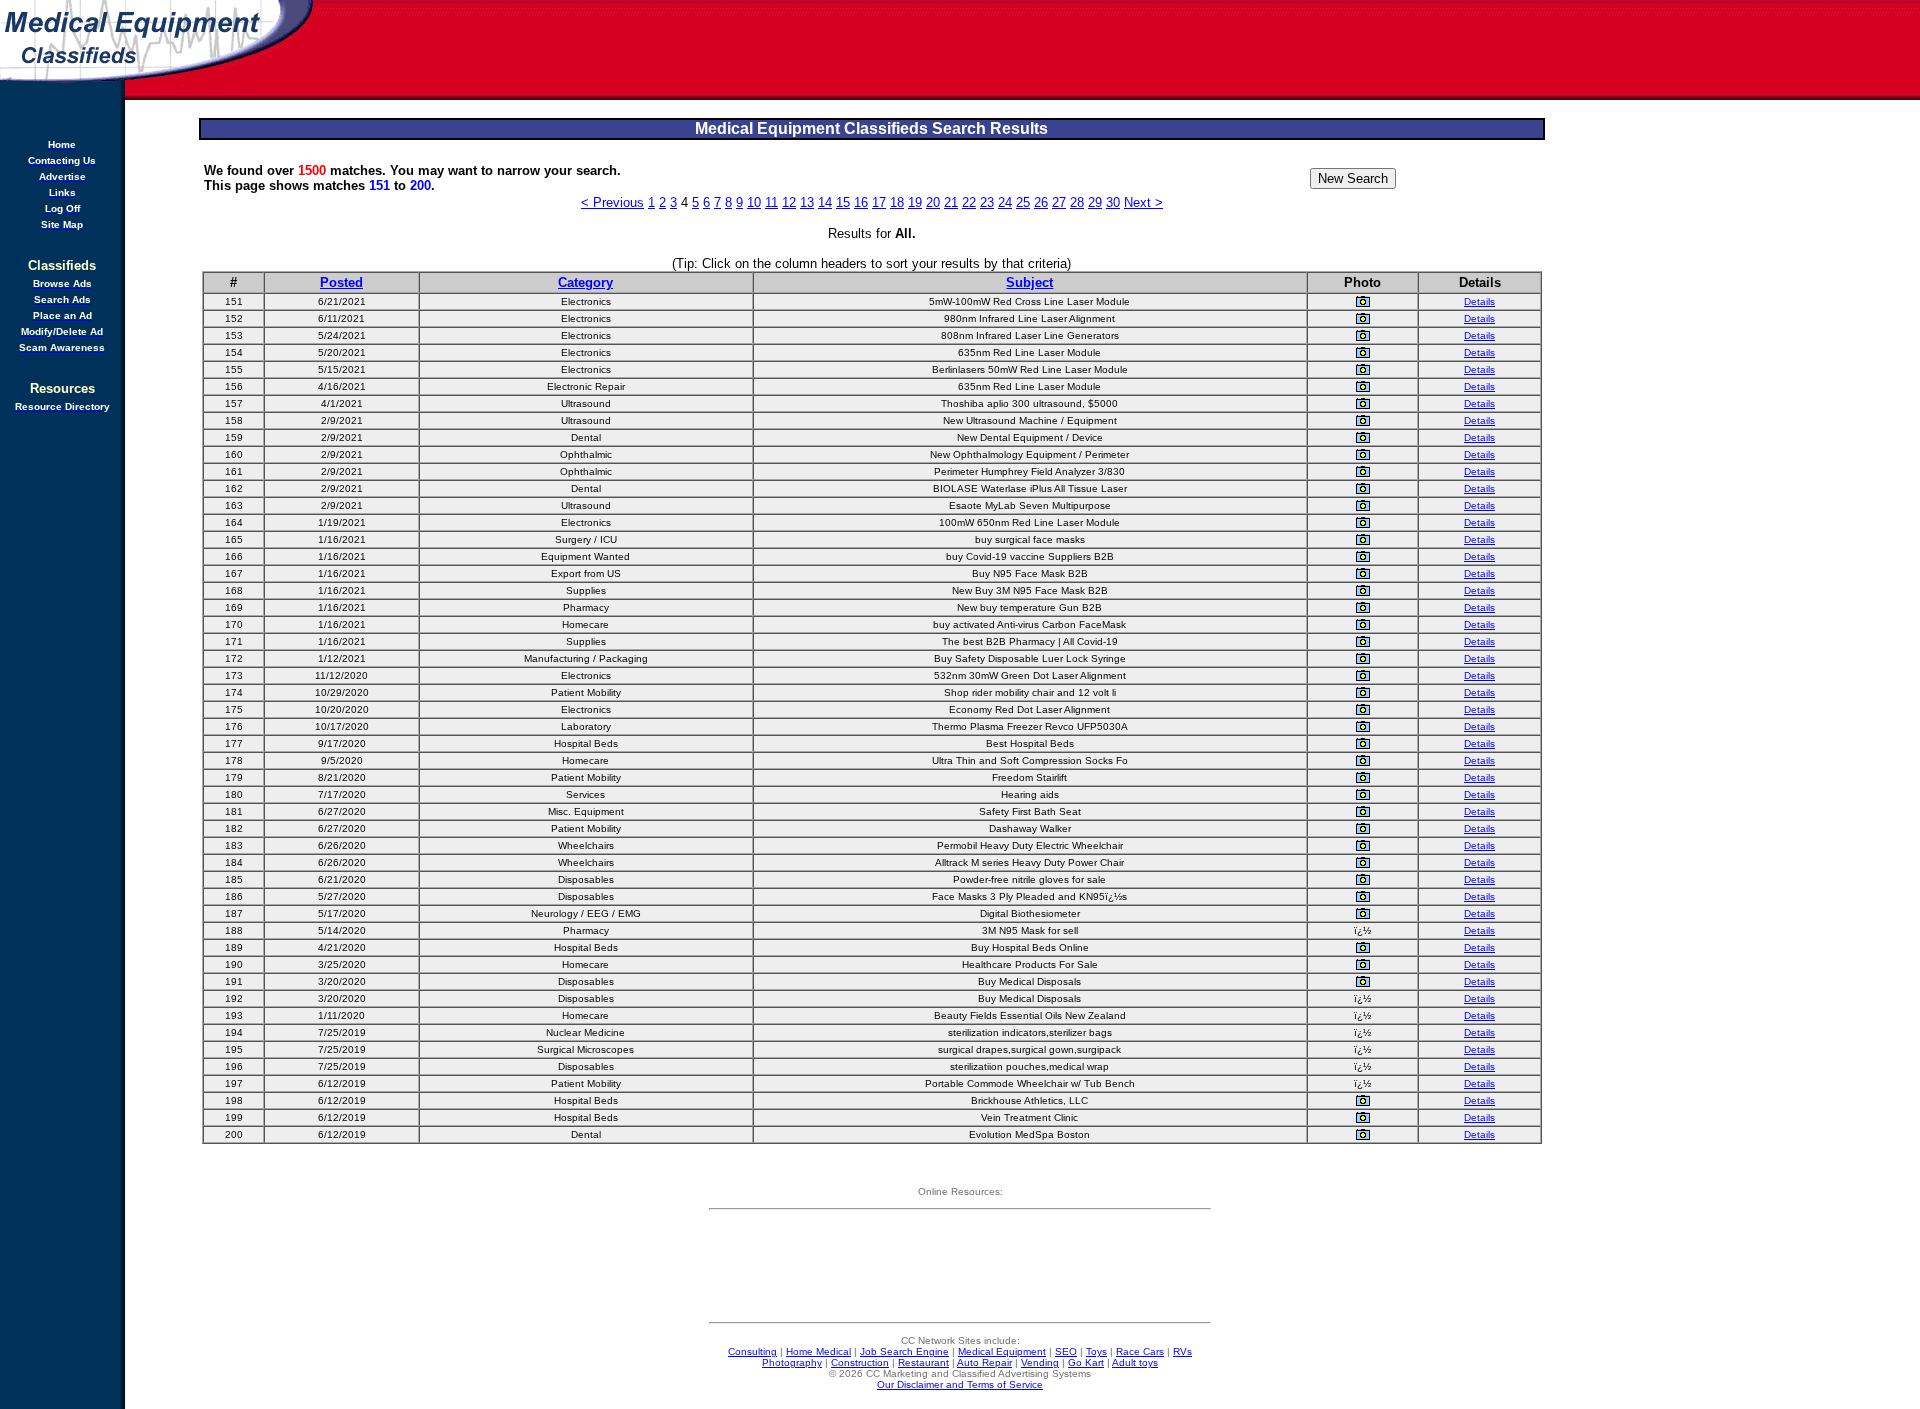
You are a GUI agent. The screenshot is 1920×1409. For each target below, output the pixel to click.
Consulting (752, 1351)
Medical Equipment (1002, 1351)
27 (1059, 202)
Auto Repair (984, 1362)
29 (1095, 202)
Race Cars (1140, 1351)
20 (933, 202)
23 (987, 202)
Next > (1143, 202)
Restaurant (923, 1362)
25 (1023, 202)
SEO (1066, 1351)
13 (807, 202)
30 (1113, 202)
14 (825, 202)
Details (1479, 301)
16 (861, 202)
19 (915, 202)
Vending (1040, 1362)
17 (879, 202)
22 (969, 202)
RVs (1182, 1351)
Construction (860, 1362)
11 (771, 202)
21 (951, 202)
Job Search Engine (904, 1351)
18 (897, 202)
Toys (1096, 1351)
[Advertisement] (1118, 50)
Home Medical (818, 1351)
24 (1005, 202)
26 (1041, 202)
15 (843, 202)
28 (1077, 202)
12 (789, 202)
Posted (341, 282)
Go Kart (1086, 1362)
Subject (1029, 282)
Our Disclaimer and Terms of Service (960, 1384)
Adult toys (1135, 1362)
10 (754, 202)
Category (585, 282)
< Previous (612, 202)
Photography (792, 1362)
